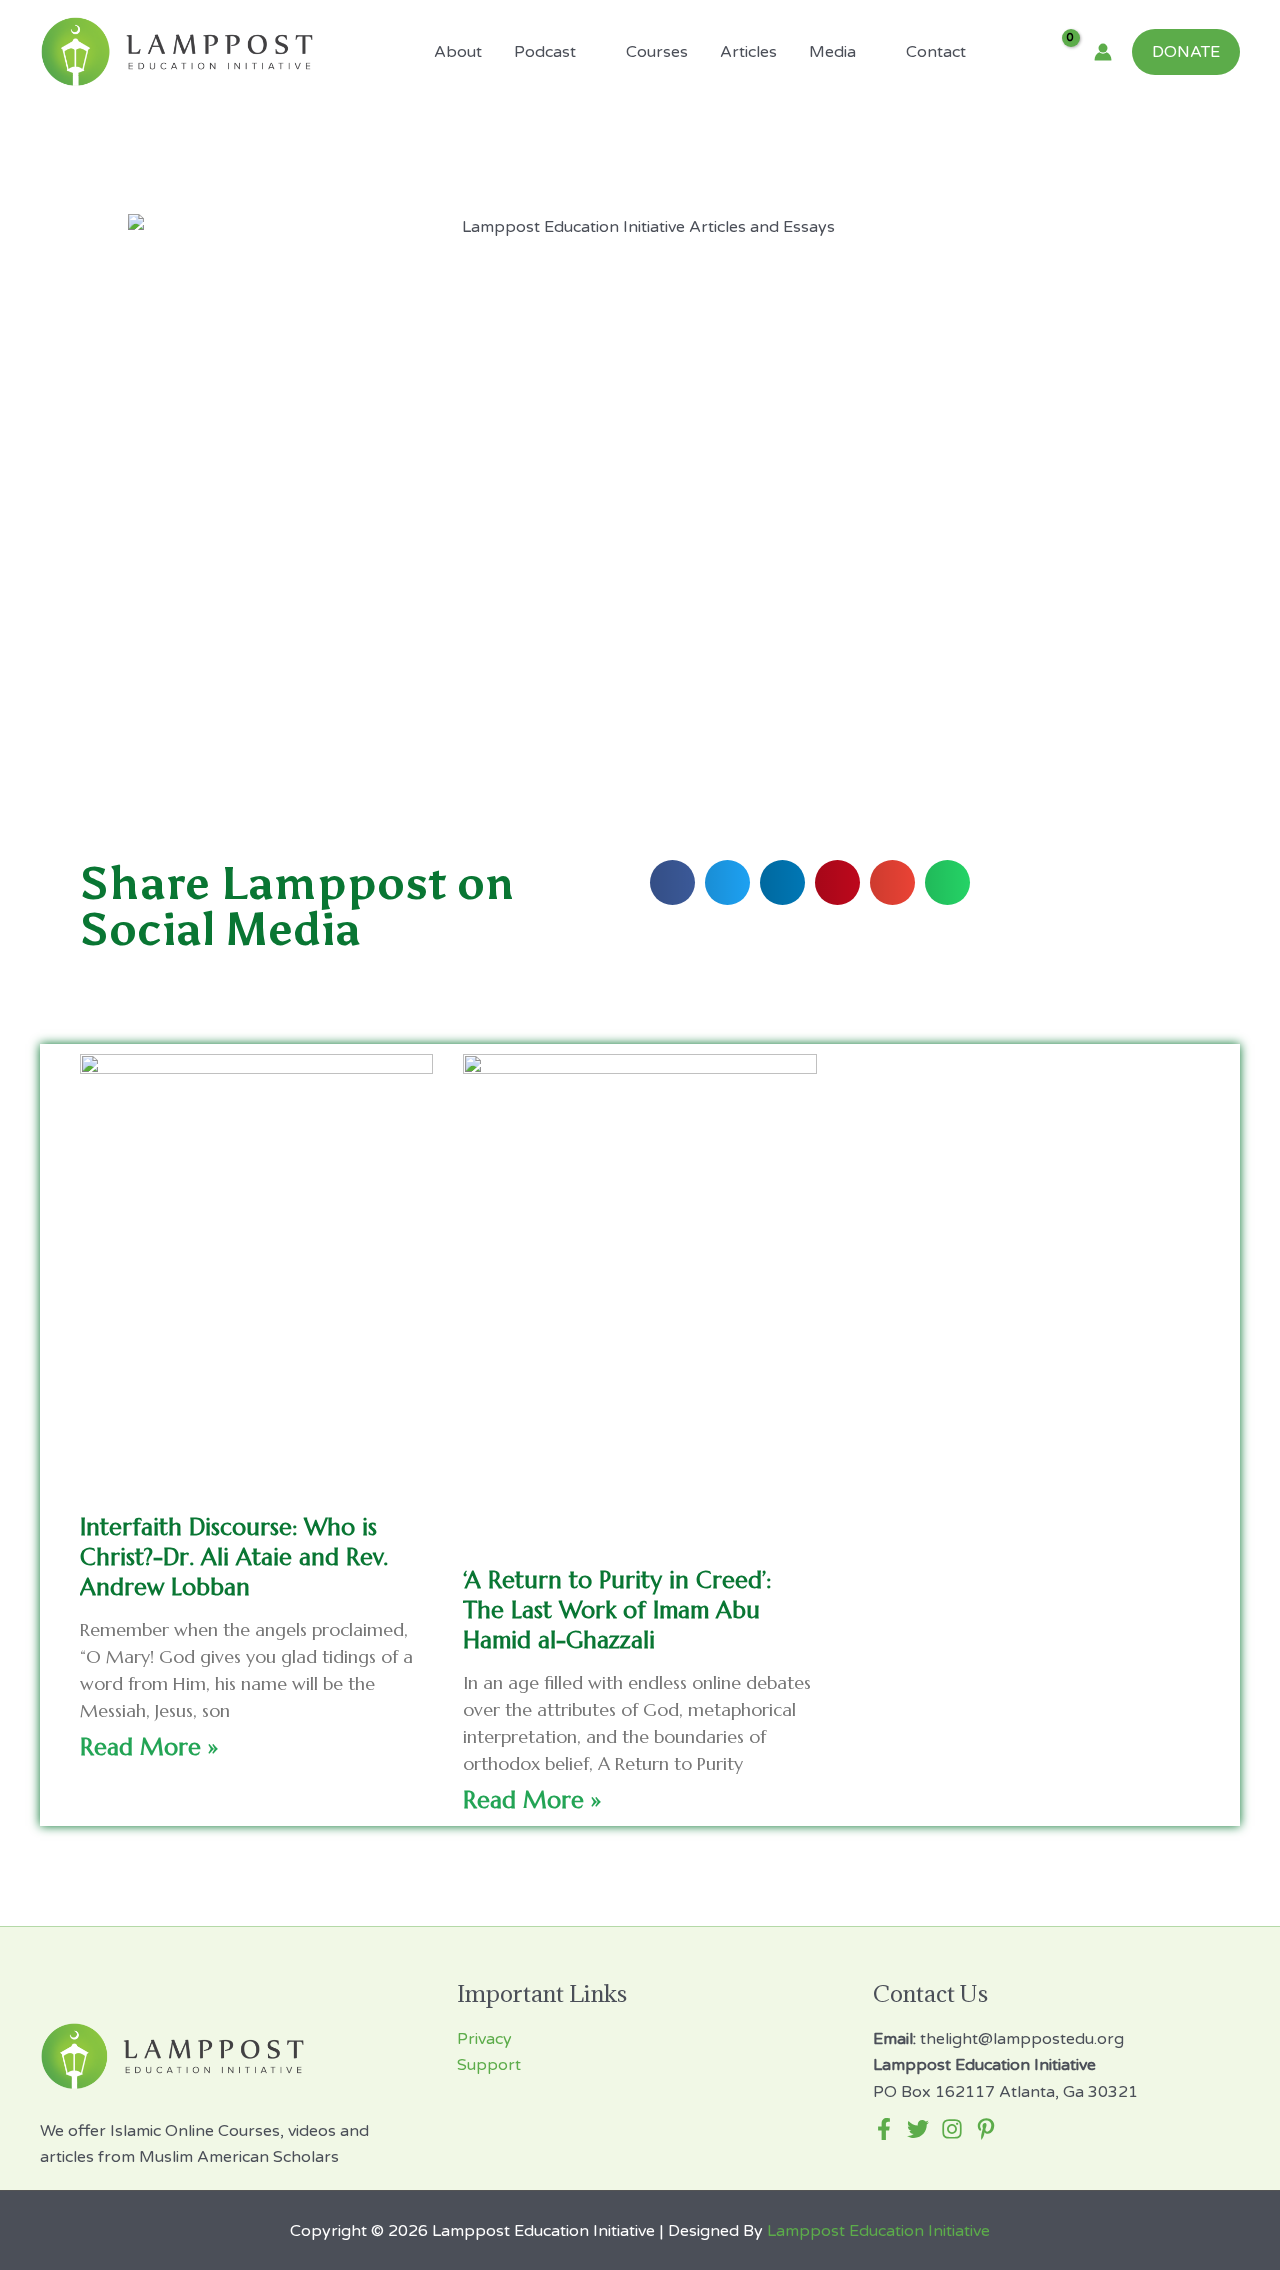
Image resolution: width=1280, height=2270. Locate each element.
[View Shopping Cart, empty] (1057, 52)
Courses (657, 52)
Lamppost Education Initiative (878, 2231)
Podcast (545, 52)
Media (832, 52)
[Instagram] (952, 2129)
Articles (748, 52)
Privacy (484, 2039)
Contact (936, 52)
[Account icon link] (1103, 52)
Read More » (149, 1747)
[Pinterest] (986, 2129)
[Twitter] (918, 2129)
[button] (672, 882)
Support (489, 2065)
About (458, 52)
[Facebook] (884, 2129)
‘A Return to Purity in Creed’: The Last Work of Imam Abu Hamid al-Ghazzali (617, 1610)
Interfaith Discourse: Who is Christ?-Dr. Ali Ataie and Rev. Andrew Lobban (234, 1557)
